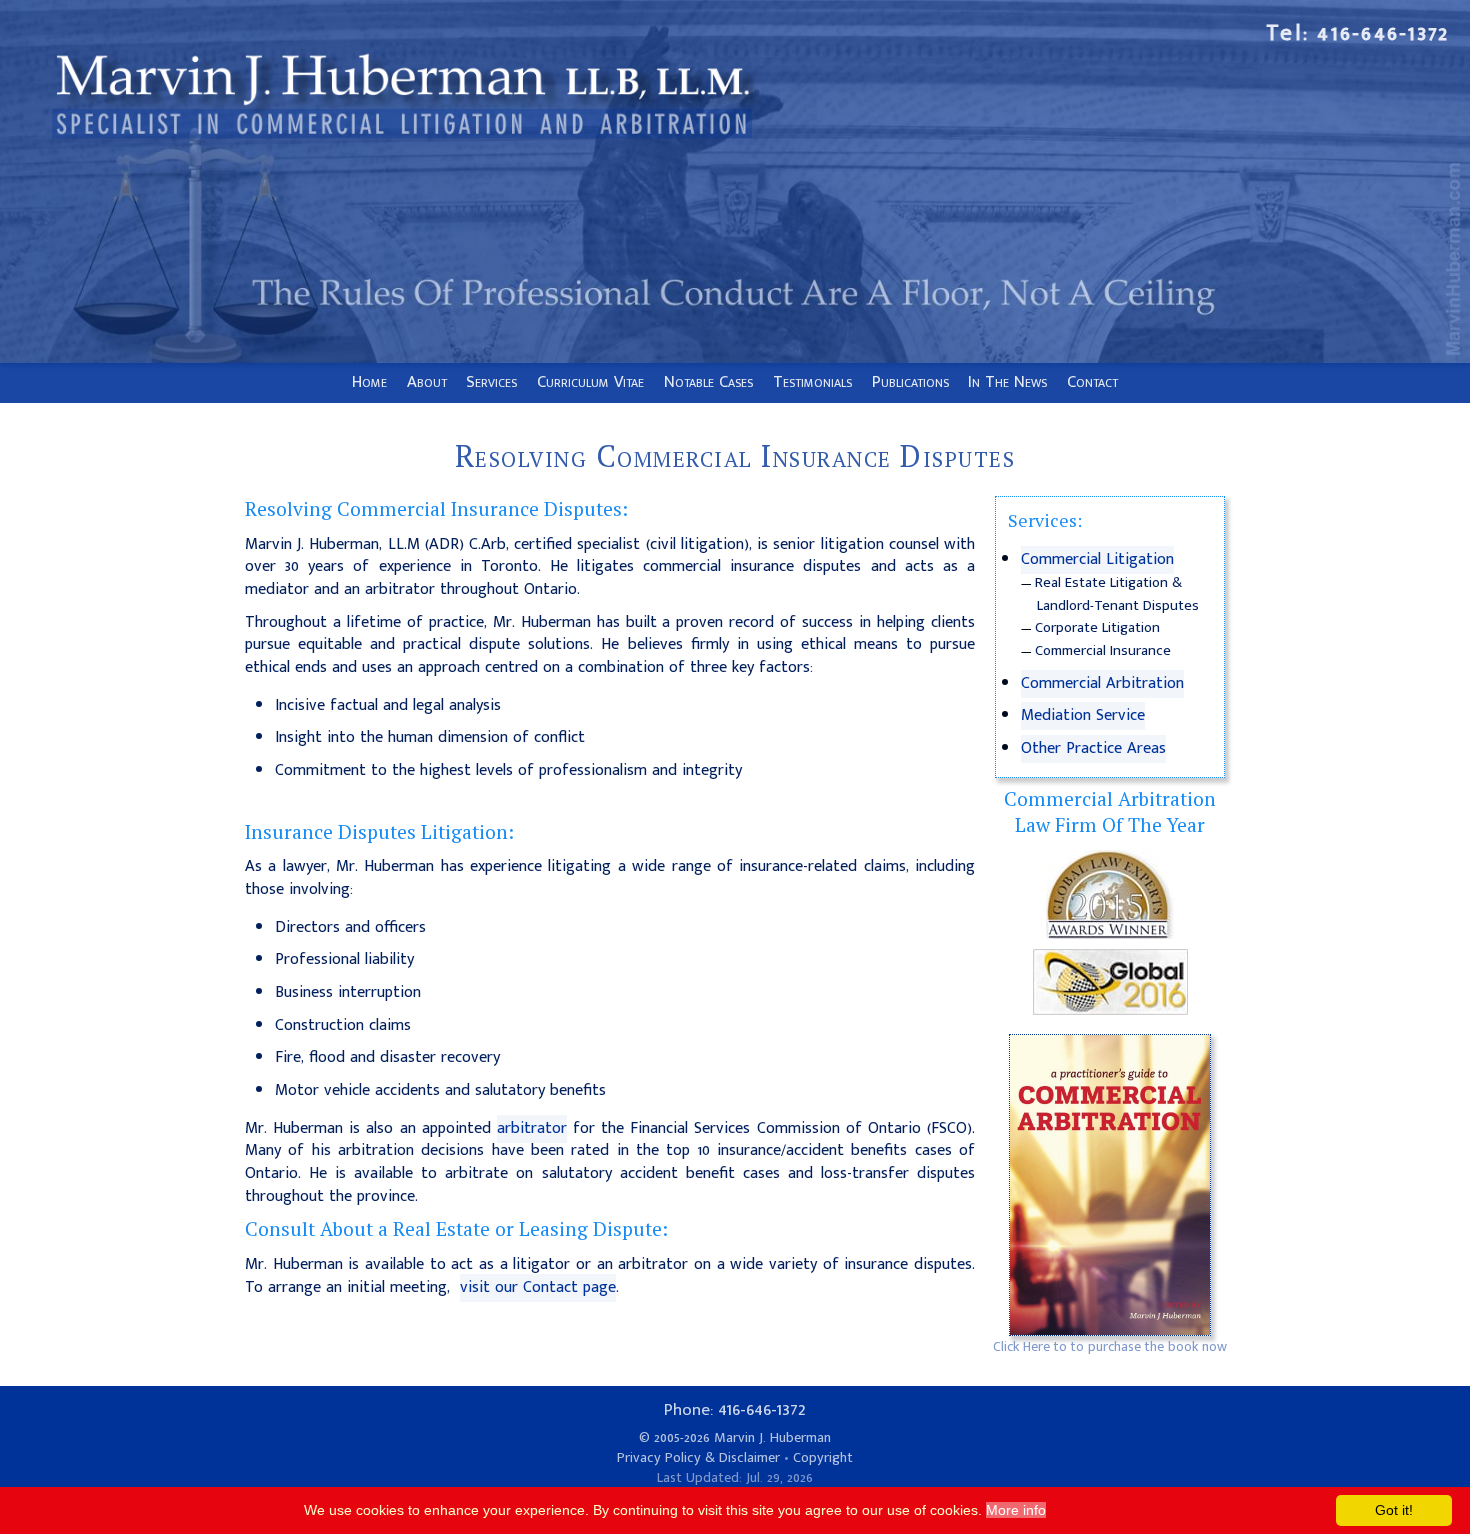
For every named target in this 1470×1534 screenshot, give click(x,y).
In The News (1007, 382)
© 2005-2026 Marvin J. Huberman (735, 1438)
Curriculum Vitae (590, 382)
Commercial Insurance (1103, 651)
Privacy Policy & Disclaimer (698, 1458)
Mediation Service (1083, 715)
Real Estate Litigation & (1108, 583)
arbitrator (532, 1128)
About (427, 382)
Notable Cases (708, 382)
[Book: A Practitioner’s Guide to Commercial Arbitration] (1110, 1185)
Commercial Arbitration (1102, 683)
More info (1016, 1510)
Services (491, 382)
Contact (1092, 382)
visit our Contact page (538, 1287)
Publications (910, 382)
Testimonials (812, 382)
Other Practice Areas (1093, 748)
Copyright (823, 1458)
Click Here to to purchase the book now (1110, 1346)
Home (369, 382)
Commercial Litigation (1097, 559)
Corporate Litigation (1097, 628)
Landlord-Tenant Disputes (1118, 606)
